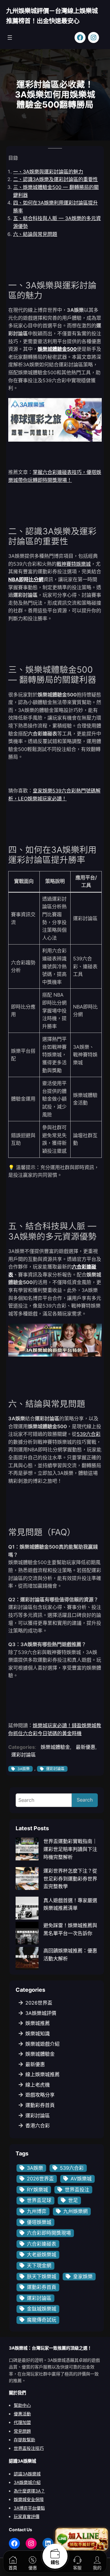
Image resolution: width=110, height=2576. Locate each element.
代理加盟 (22, 2422)
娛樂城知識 (38, 2033)
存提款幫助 (24, 2440)
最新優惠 (86, 1747)
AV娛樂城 (81, 2179)
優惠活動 (22, 2414)
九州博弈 (37, 2211)
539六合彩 (89, 1434)
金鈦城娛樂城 (42, 2309)
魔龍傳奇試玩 (42, 2320)
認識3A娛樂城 (27, 2474)
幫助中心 (22, 2405)
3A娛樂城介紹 (27, 2482)
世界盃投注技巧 (29, 2448)
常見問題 (22, 2431)
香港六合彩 (38, 2126)
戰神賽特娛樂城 (74, 564)
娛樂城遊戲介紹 (42, 2044)
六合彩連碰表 (42, 2244)
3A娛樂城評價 (41, 2013)
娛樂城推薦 (38, 2023)
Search (85, 1800)
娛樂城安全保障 (29, 2499)
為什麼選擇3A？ (29, 2491)
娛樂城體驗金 (55, 1747)
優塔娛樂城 (39, 2222)
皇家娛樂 (83, 2276)
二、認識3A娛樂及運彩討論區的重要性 (55, 179)
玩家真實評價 (27, 2516)
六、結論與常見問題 (35, 234)
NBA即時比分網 (26, 579)
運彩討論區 (24, 1755)
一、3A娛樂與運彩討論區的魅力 (48, 172)
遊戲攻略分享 (40, 2095)
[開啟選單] (10, 37)
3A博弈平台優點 (29, 2508)
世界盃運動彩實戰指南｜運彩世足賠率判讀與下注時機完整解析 (70, 1849)
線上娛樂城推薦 (42, 2074)
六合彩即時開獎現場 (49, 2233)
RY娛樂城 (37, 2190)
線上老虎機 (38, 2085)
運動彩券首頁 (40, 2105)
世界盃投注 (77, 2190)
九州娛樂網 (75, 2211)
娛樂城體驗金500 (57, 349)
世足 (73, 2200)
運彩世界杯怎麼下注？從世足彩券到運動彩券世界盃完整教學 (70, 1879)
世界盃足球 (39, 2200)
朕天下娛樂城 (42, 2276)
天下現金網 (39, 2265)
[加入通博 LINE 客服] (82, 2539)
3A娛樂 (24, 1769)
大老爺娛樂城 (42, 2254)
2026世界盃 (39, 2003)
